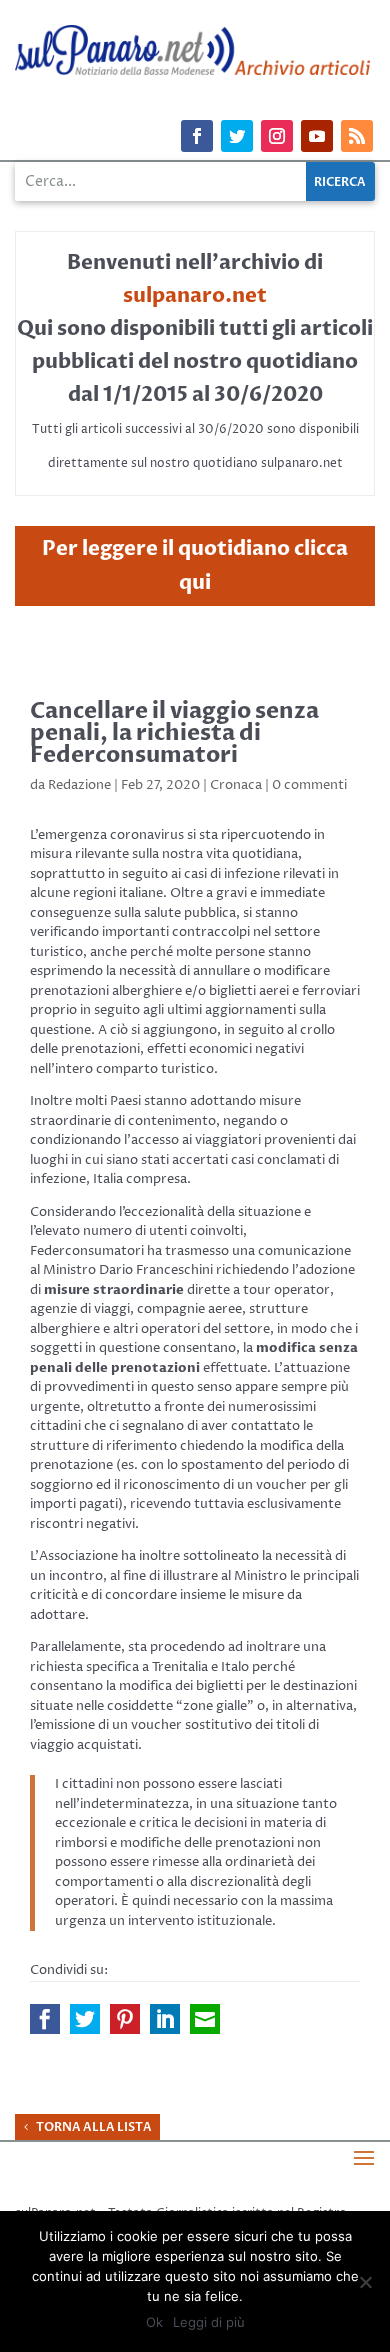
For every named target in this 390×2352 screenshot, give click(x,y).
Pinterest (125, 2019)
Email (205, 2019)
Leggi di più (209, 2322)
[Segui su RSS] (357, 136)
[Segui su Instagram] (277, 136)
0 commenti (309, 785)
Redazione (79, 785)
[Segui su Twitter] (237, 136)
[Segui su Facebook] (197, 136)
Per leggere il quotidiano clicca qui (195, 565)
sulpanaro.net (195, 295)
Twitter (85, 2019)
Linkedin (165, 2019)
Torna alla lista (94, 2127)
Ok (154, 2322)
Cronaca (236, 785)
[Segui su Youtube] (317, 136)
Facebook (45, 2019)
